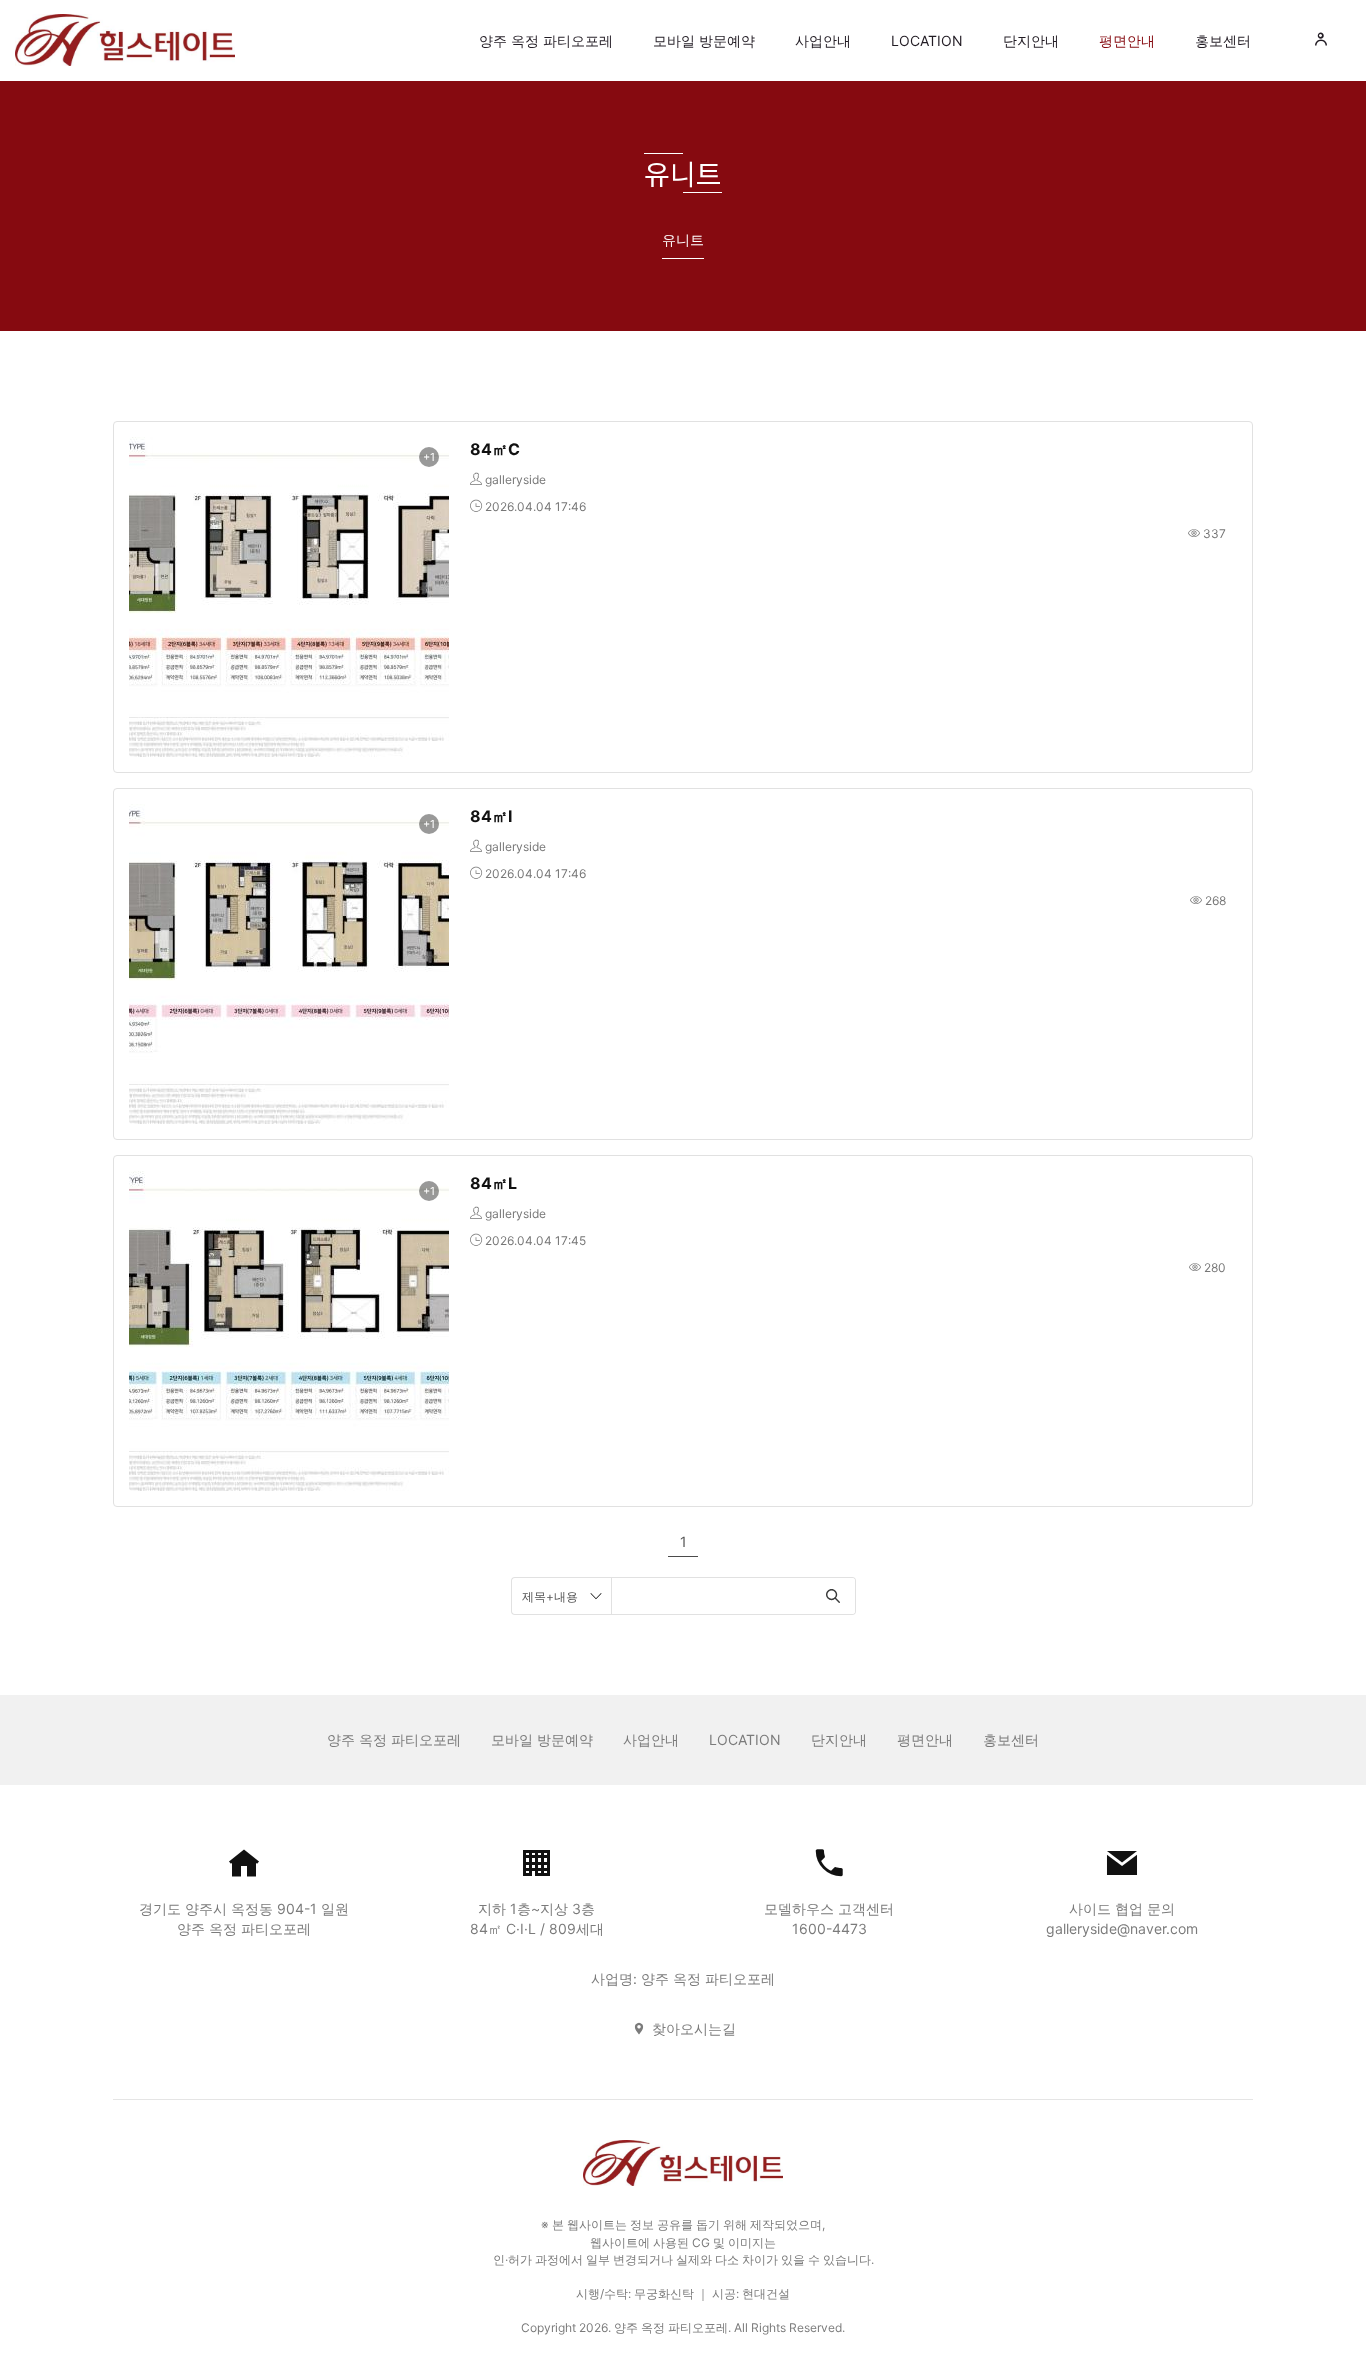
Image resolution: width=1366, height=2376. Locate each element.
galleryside (515, 479)
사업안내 (823, 40)
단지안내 (1031, 40)
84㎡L (493, 1183)
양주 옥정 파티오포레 (546, 40)
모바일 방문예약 (704, 40)
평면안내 (1127, 40)
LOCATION (927, 40)
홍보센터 (1223, 40)
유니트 (683, 239)
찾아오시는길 (694, 2028)
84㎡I (491, 816)
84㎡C (495, 449)
